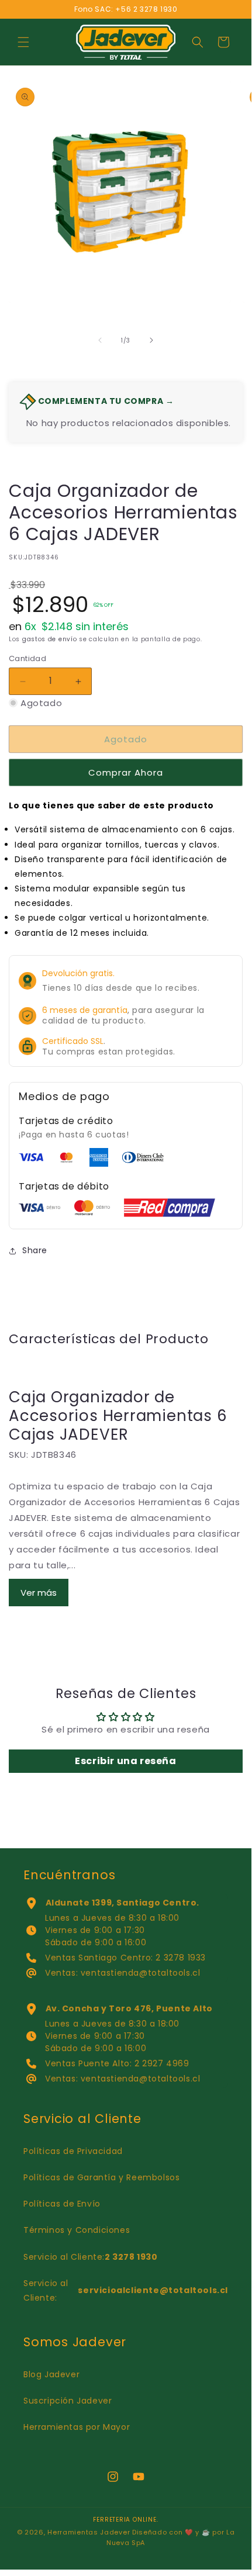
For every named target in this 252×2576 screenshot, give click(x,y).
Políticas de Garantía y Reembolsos (101, 2177)
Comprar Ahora (126, 772)
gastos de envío (50, 639)
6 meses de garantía (85, 1010)
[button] (23, 42)
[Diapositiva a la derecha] (151, 340)
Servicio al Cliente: (91, 2257)
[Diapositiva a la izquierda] (100, 340)
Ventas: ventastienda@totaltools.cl (122, 1973)
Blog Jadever (51, 2374)
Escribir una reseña (125, 1761)
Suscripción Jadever (68, 2401)
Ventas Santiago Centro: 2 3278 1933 (125, 1958)
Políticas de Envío (62, 2204)
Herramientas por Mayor (77, 2427)
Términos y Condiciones (77, 2230)
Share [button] (35, 1250)
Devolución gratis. (78, 973)
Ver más (39, 1593)
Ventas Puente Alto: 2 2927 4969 (117, 2063)
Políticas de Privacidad (73, 2151)
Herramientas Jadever (89, 2532)
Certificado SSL (73, 1041)
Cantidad (27, 658)
